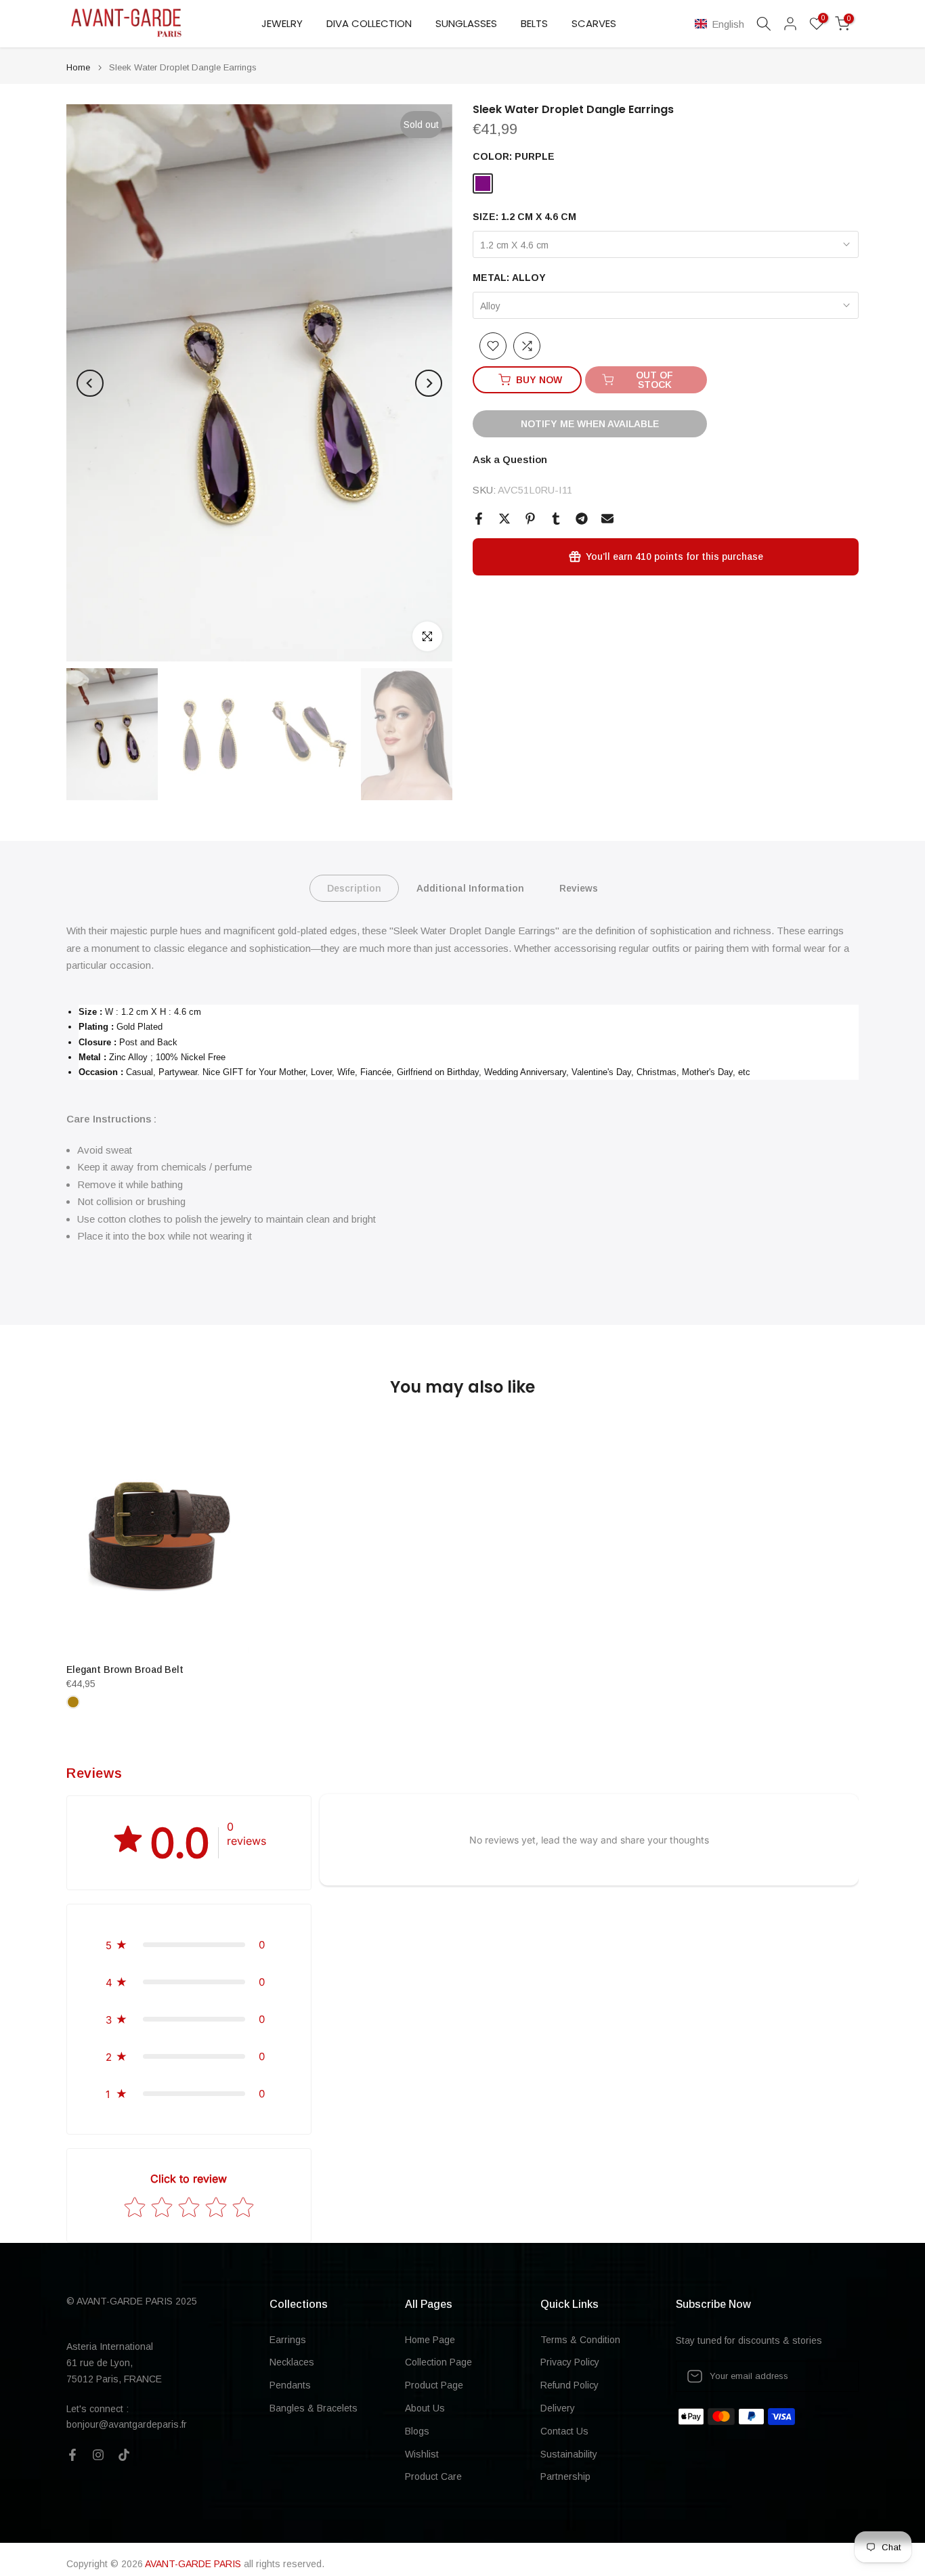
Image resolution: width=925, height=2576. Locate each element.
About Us (425, 2408)
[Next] (429, 383)
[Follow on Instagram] (98, 2455)
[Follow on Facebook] (72, 2455)
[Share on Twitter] (504, 519)
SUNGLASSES (466, 23)
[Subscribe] (834, 2376)
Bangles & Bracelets (314, 2408)
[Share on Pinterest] (530, 519)
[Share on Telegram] (582, 519)
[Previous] (90, 383)
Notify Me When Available (590, 424)
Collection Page (438, 2362)
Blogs (417, 2431)
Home (78, 67)
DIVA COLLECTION (369, 23)
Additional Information (470, 888)
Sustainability (569, 2454)
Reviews (579, 888)
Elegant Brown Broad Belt (125, 1669)
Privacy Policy (570, 2362)
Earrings (288, 2340)
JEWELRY (282, 23)
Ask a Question (510, 459)
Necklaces (292, 2362)
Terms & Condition (580, 2340)
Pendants (290, 2385)
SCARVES (594, 23)
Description (354, 888)
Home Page (430, 2340)
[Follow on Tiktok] (124, 2455)
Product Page (434, 2385)
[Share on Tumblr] (556, 519)
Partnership (565, 2476)
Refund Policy (569, 2385)
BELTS (534, 23)
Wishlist (422, 2454)
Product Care (433, 2476)
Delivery (558, 2408)
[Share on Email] (607, 519)
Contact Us (564, 2431)
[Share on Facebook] (479, 519)
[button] (722, 24)
